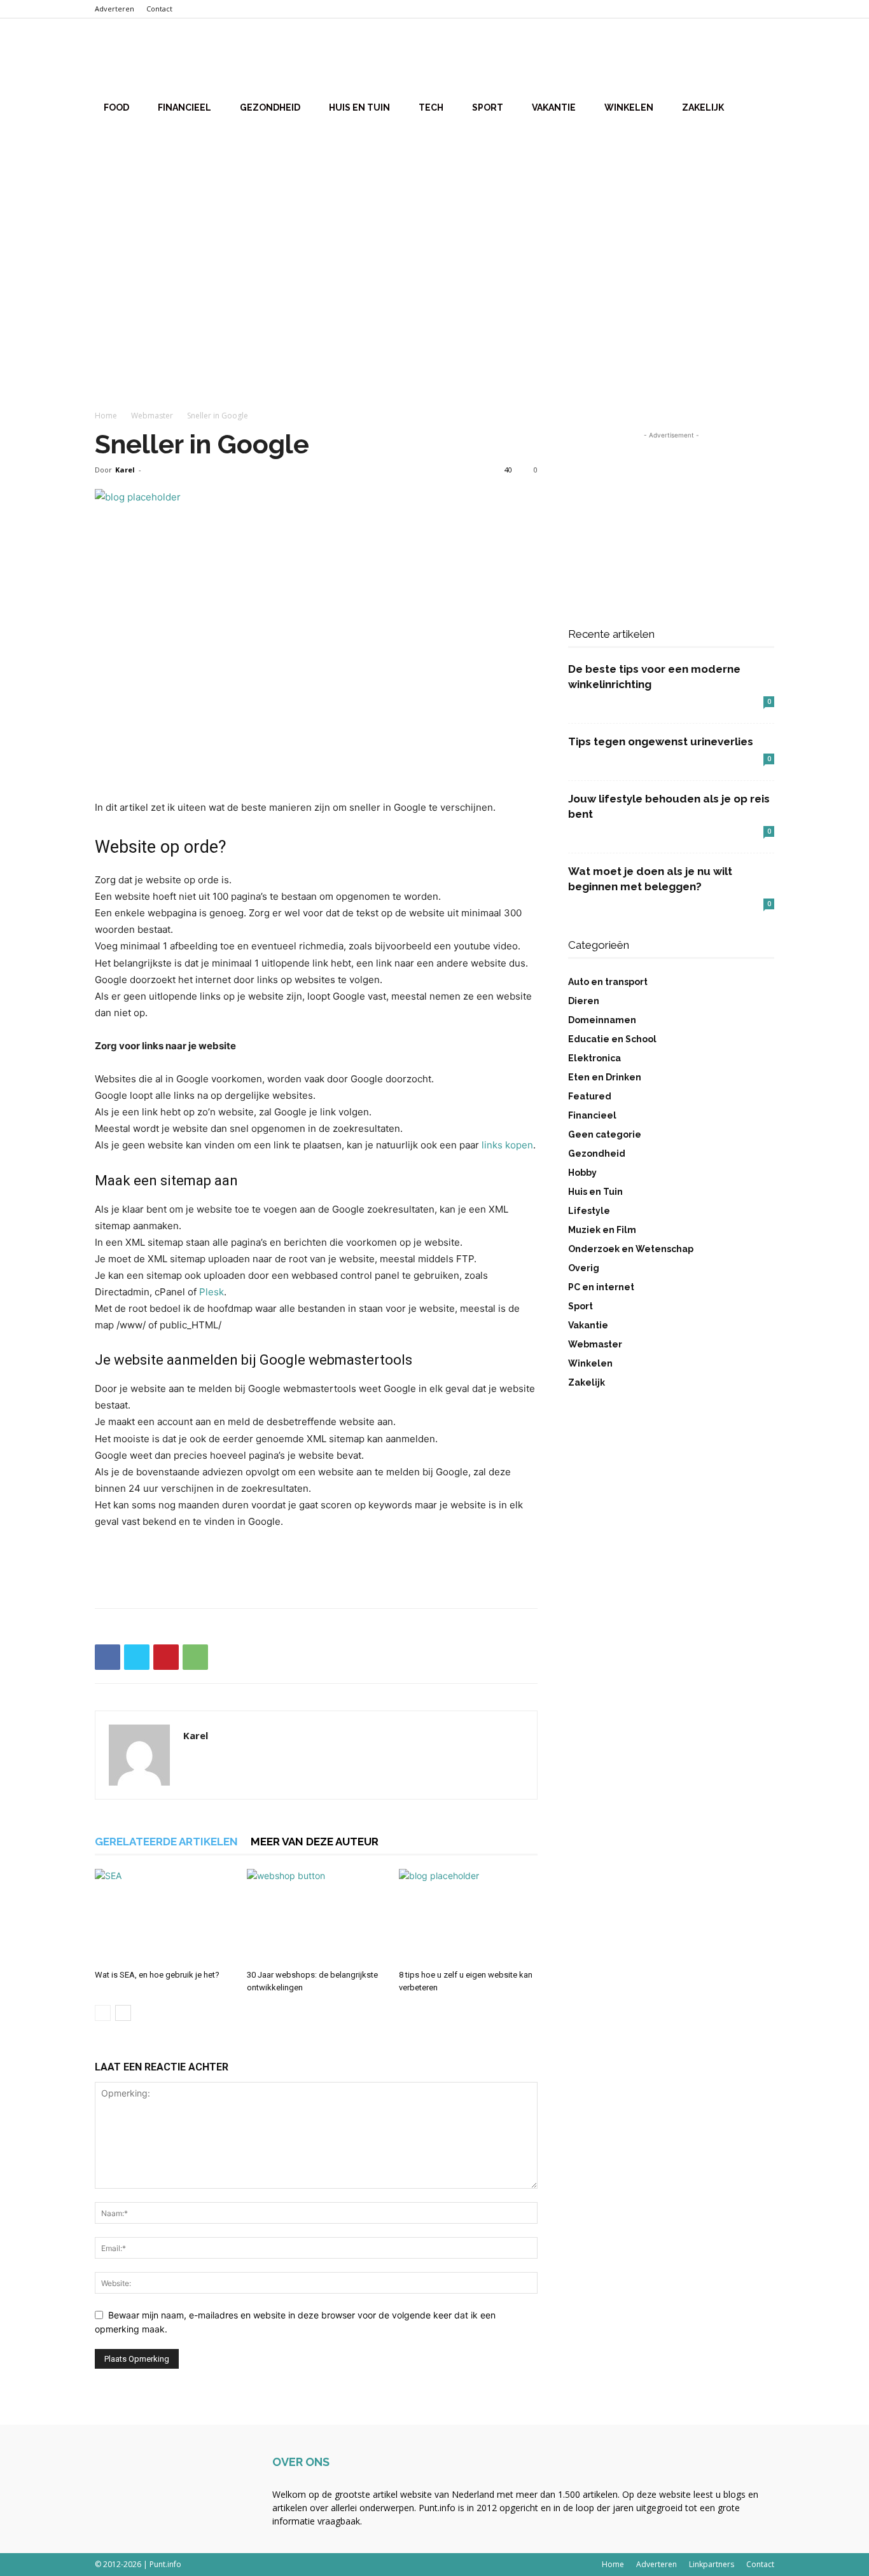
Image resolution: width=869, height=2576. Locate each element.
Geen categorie (605, 1134)
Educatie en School (612, 1039)
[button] (759, 58)
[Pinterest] (166, 1657)
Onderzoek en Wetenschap (631, 1249)
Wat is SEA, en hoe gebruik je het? (157, 1975)
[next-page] (123, 2013)
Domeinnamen (602, 1020)
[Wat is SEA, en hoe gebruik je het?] (164, 1917)
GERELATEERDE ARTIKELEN (166, 1842)
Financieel (184, 107)
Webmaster (152, 416)
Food (116, 107)
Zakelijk (703, 107)
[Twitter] (137, 1657)
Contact (159, 9)
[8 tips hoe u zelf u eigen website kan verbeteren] (468, 1917)
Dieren (584, 1001)
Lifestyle (589, 1211)
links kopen (507, 1145)
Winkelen (629, 107)
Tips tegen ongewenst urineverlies (661, 741)
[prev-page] (103, 2013)
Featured (590, 1096)
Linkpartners (712, 2564)
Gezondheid (270, 107)
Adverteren (115, 9)
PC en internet (601, 1287)
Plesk (212, 1292)
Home (106, 416)
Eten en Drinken (605, 1077)
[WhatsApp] (195, 1657)
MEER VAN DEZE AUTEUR (315, 1842)
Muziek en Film (602, 1230)
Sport (488, 107)
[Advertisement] (434, 228)
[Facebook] (108, 1657)
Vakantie (554, 107)
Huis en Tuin (359, 107)
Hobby (582, 1173)
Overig (584, 1268)
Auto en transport (608, 982)
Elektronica (594, 1058)
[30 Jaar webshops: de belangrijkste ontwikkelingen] (316, 1917)
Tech (431, 107)
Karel (125, 470)
